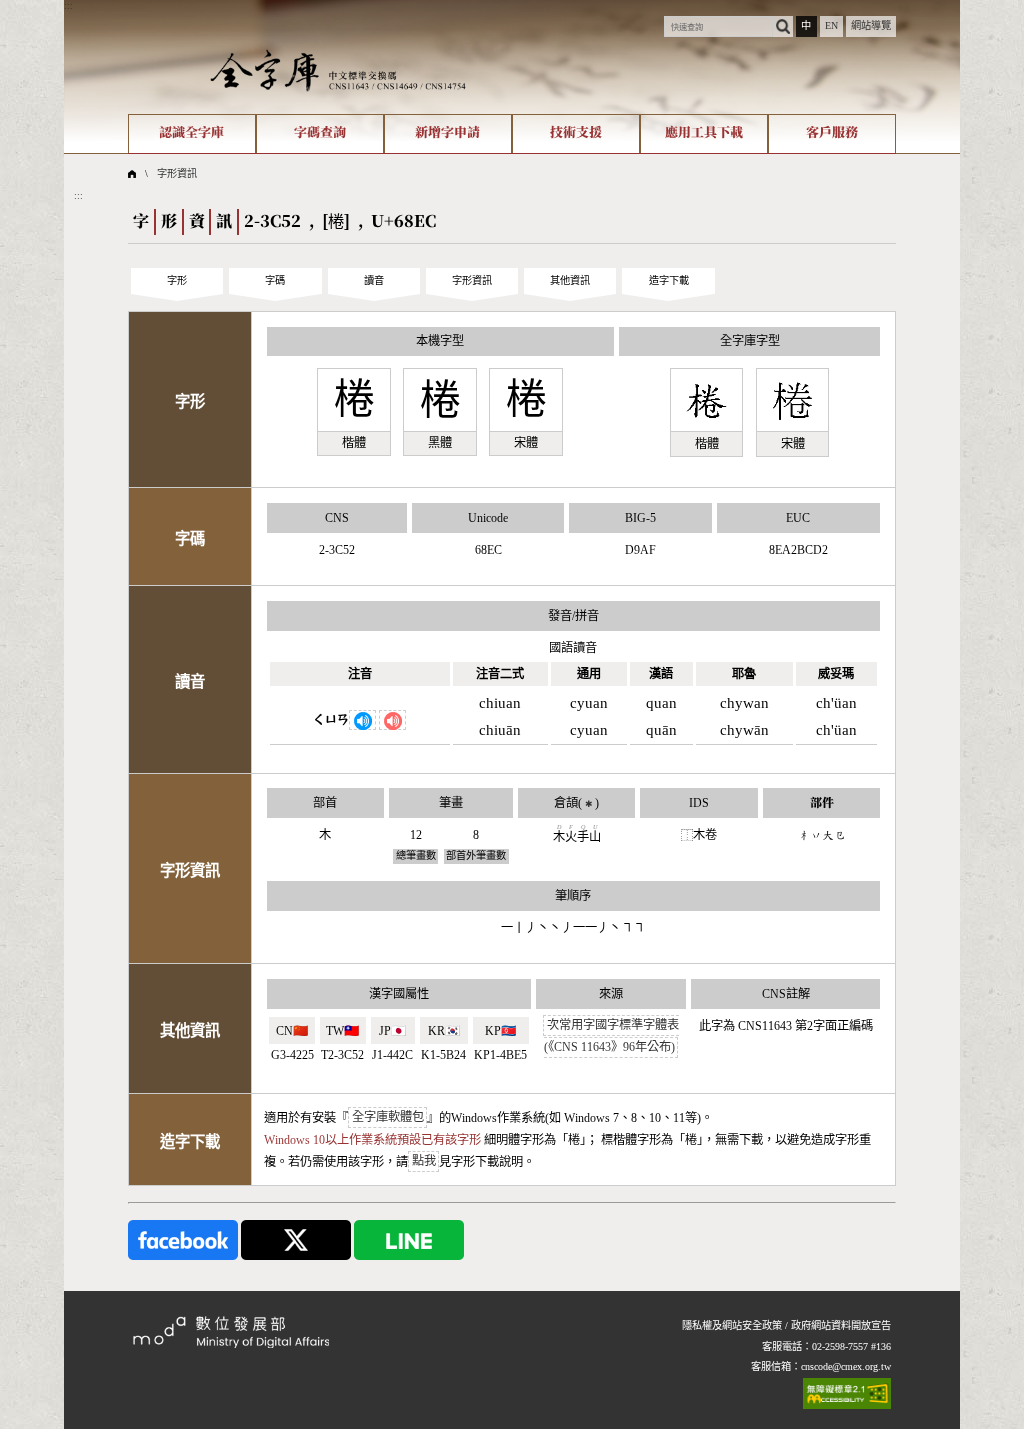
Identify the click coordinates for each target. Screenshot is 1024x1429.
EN (831, 25)
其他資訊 (570, 280)
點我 (424, 1162)
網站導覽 (871, 25)
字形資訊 (177, 173)
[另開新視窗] (183, 1239)
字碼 (275, 280)
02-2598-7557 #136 (851, 1346)
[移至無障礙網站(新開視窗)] (847, 1393)
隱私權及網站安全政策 (732, 1325)
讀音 (374, 280)
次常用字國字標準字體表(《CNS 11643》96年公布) (611, 1037)
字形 (177, 280)
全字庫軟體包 (388, 1118)
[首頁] (338, 69)
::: (68, 5)
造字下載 (669, 280)
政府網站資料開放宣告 (841, 1325)
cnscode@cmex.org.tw (846, 1366)
